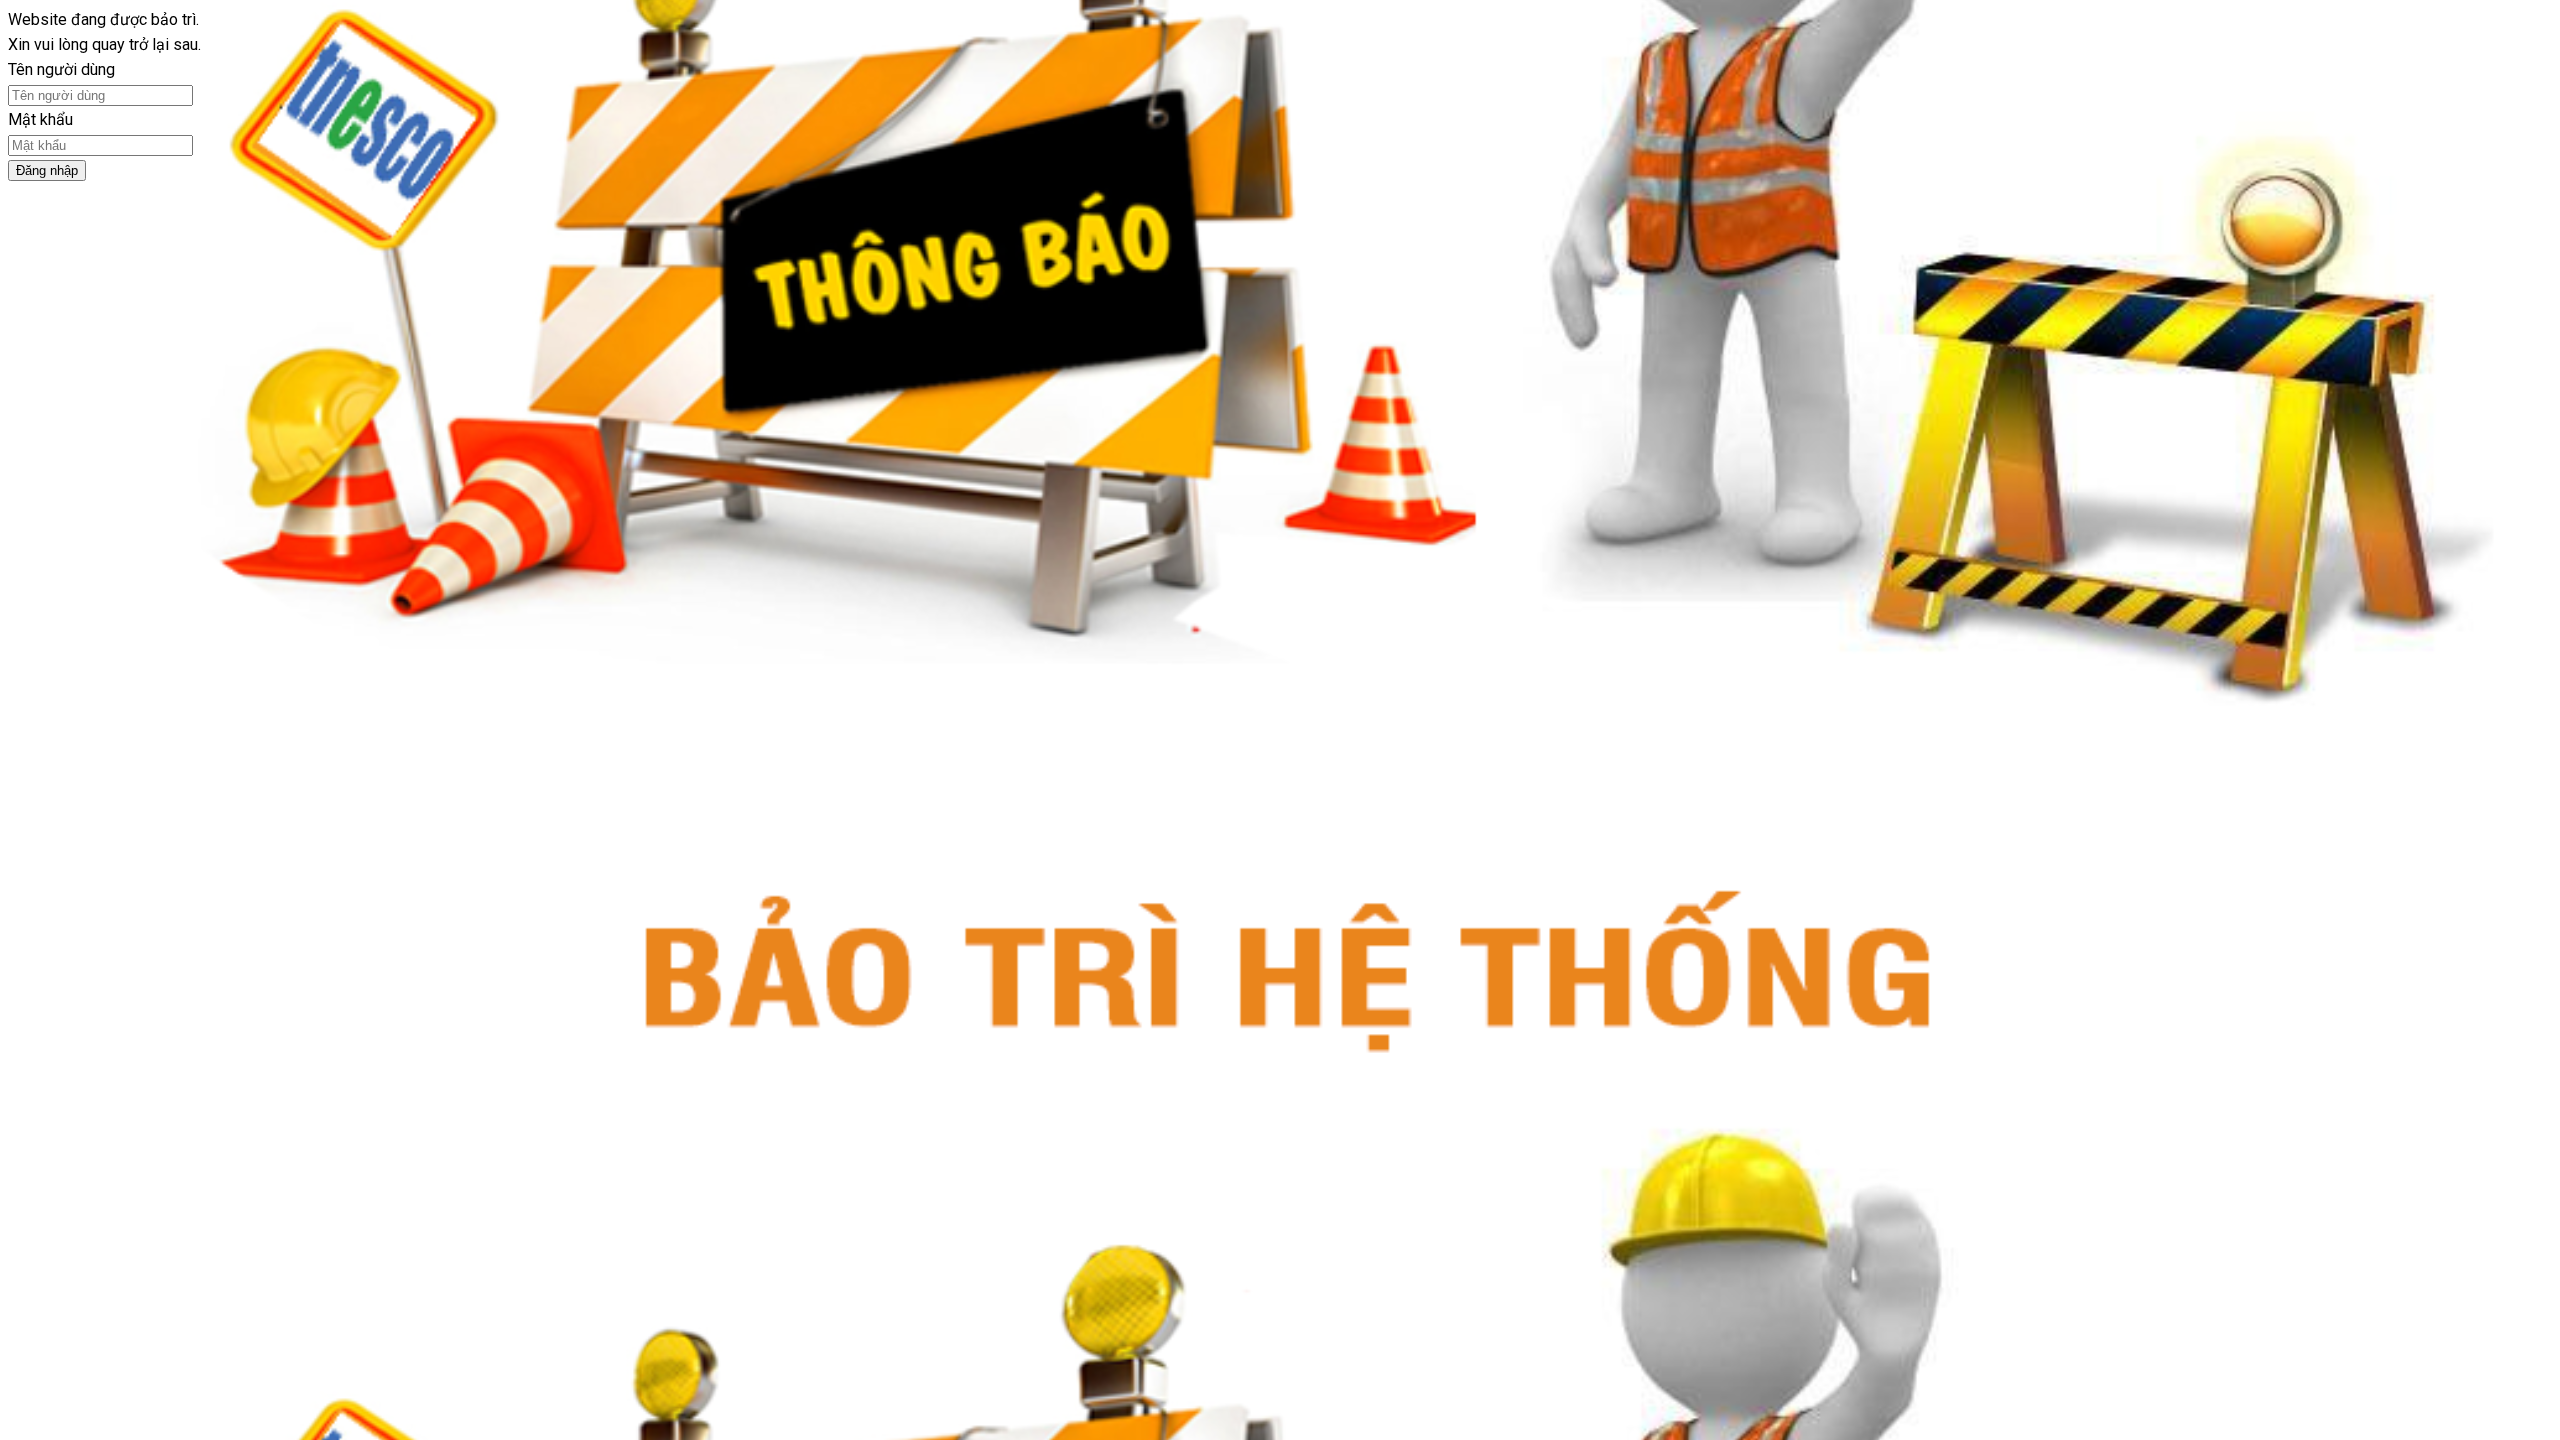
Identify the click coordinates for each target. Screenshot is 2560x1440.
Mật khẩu (40, 119)
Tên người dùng (61, 69)
